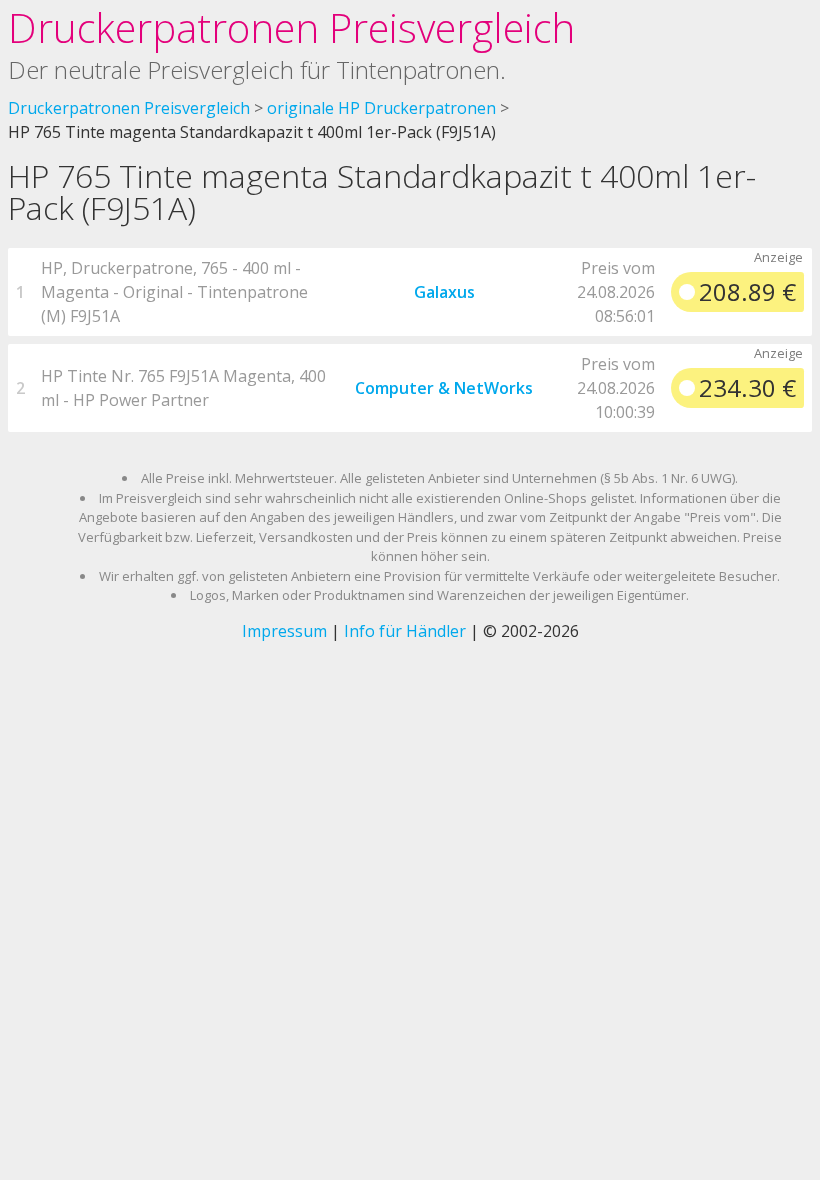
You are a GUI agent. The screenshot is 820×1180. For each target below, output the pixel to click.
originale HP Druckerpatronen (381, 108)
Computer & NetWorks (444, 388)
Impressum (284, 631)
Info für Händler (405, 631)
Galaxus (444, 292)
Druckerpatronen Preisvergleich (291, 27)
